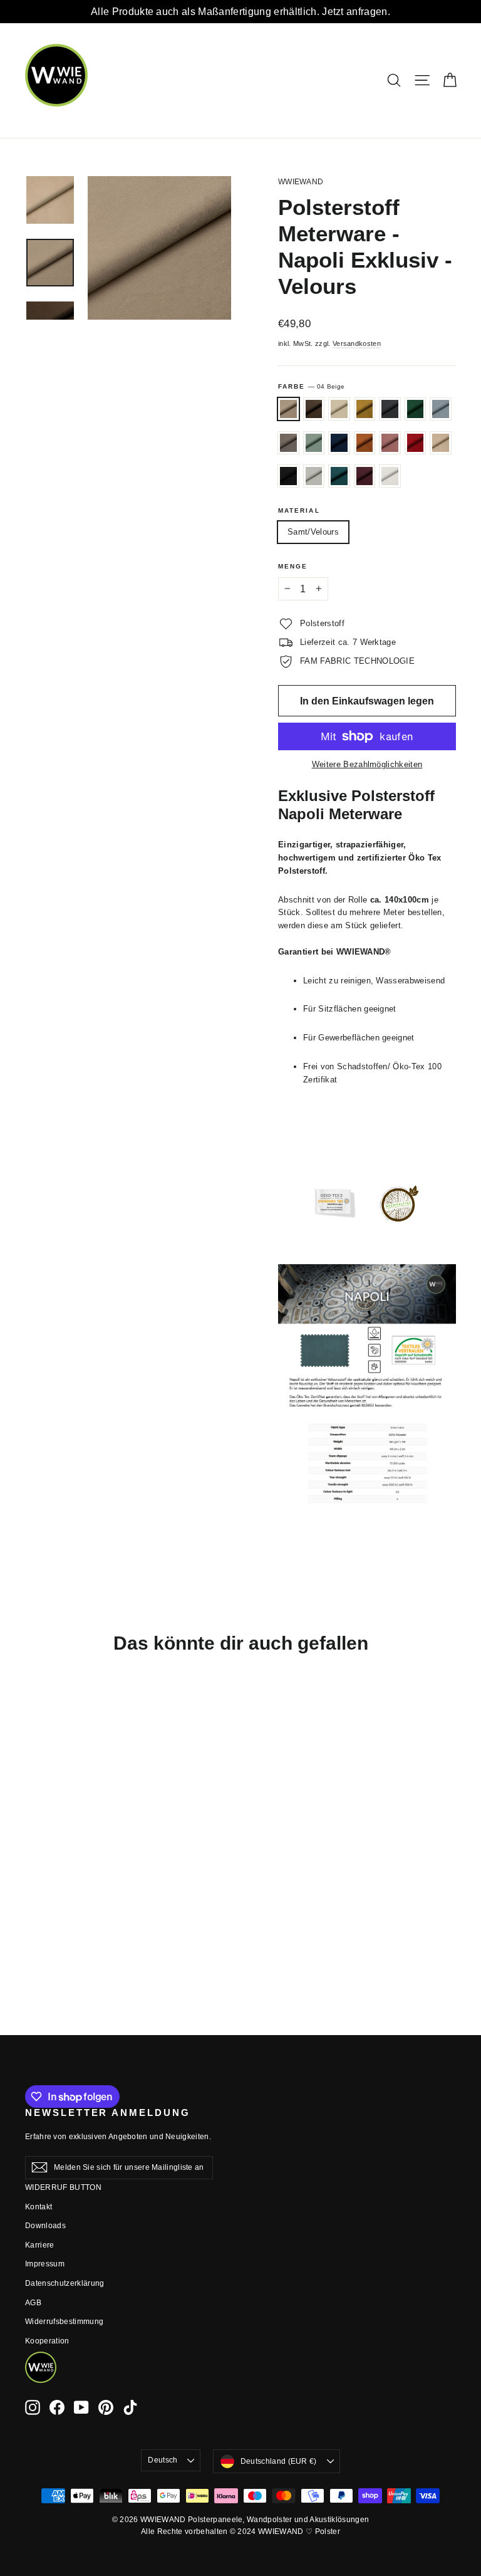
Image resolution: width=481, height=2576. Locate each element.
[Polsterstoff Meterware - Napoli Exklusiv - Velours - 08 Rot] (33, 1913)
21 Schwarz (288, 476)
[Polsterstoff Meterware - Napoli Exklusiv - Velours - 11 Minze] (64, 1887)
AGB (33, 2303)
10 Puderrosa (390, 443)
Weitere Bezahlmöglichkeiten (367, 764)
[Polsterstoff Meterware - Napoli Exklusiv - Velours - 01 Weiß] (33, 1940)
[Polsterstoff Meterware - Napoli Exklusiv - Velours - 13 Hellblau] (33, 1887)
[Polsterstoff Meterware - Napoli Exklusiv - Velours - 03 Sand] (49, 1913)
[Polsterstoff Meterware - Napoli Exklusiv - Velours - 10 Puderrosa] (64, 1900)
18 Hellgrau (288, 443)
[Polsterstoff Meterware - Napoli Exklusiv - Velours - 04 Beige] (33, 1861)
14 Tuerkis (339, 476)
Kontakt (39, 2207)
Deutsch (163, 2460)
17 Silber (314, 476)
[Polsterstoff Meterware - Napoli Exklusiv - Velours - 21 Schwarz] (64, 1913)
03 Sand (441, 443)
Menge (293, 566)
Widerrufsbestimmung (64, 2322)
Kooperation (47, 2341)
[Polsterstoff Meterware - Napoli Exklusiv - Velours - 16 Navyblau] (33, 1900)
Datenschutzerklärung (65, 2283)
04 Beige (288, 409)
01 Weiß (390, 476)
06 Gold (365, 409)
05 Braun (314, 409)
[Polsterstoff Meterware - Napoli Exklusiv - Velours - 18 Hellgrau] (49, 1887)
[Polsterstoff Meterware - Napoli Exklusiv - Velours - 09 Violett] (64, 1926)
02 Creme (339, 409)
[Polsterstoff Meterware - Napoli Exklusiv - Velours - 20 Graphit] (49, 1874)
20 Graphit (390, 409)
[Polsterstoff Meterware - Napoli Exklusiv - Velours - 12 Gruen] (64, 1874)
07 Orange (365, 443)
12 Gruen (416, 409)
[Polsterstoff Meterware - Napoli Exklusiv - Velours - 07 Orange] (49, 1900)
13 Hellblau (441, 409)
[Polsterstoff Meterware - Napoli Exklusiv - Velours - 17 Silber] (33, 1926)
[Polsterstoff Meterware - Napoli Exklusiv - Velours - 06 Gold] (33, 1874)
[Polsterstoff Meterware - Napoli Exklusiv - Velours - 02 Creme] (64, 1861)
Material (299, 510)
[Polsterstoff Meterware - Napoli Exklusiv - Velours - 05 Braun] (49, 1861)
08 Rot (416, 443)
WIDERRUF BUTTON (63, 2187)
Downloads (45, 2226)
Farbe (311, 386)
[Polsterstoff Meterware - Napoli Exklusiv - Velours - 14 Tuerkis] (49, 1926)
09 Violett (365, 476)
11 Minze (314, 443)
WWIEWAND (301, 182)
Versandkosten (357, 343)
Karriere (40, 2245)
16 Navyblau (339, 443)
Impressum (45, 2264)
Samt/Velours (313, 532)
